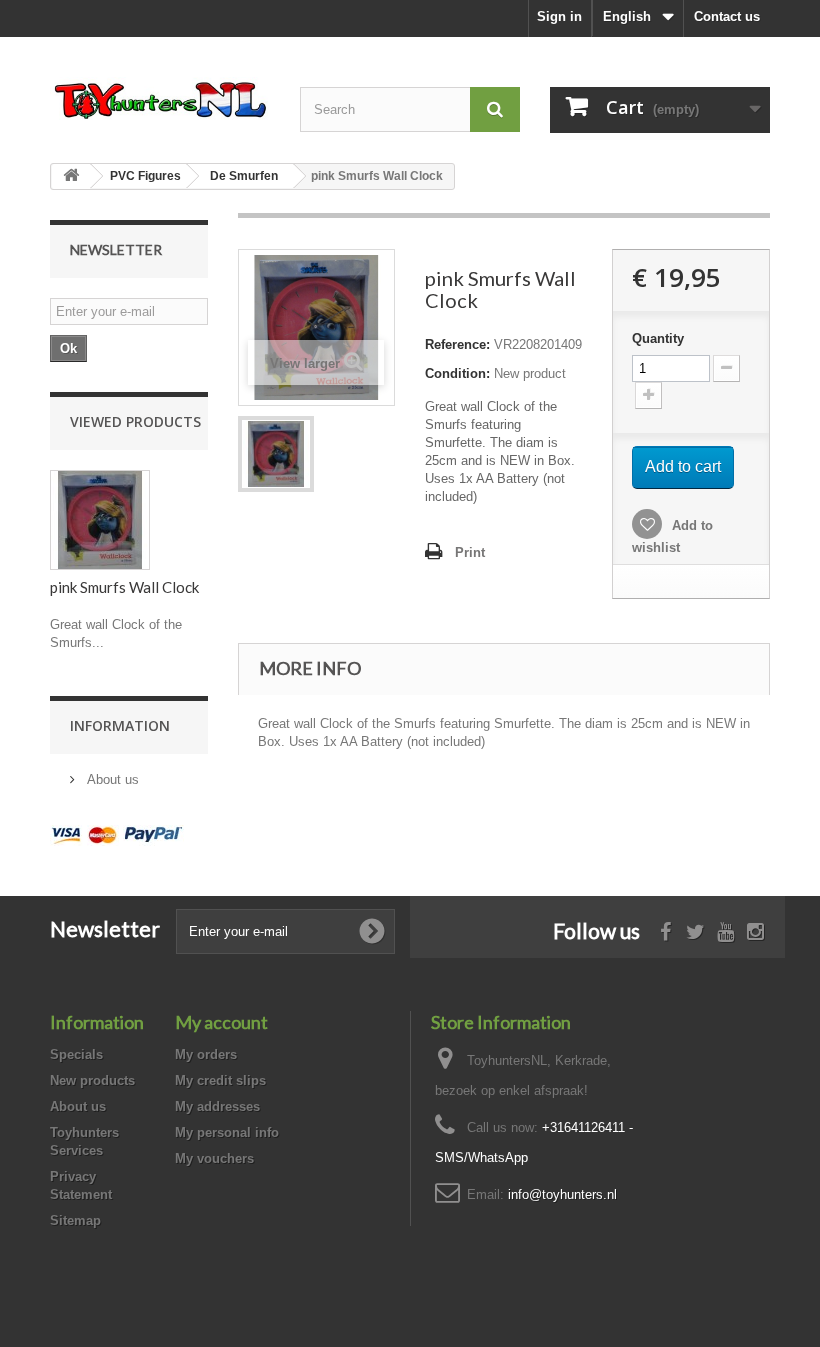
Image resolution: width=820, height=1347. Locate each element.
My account (221, 1022)
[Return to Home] (71, 176)
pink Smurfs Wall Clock (124, 587)
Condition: (457, 373)
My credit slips (220, 1080)
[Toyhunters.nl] (160, 98)
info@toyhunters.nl (562, 1194)
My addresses (217, 1106)
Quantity (658, 338)
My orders (206, 1054)
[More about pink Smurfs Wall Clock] (100, 520)
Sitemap (75, 1220)
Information (120, 725)
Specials (76, 1054)
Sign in (559, 16)
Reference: (457, 344)
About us (111, 779)
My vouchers (214, 1158)
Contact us (727, 16)
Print (470, 552)
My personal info (227, 1132)
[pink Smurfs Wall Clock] (276, 454)
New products (92, 1080)
